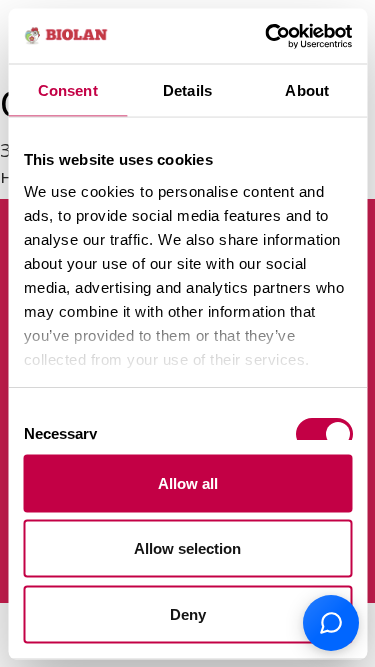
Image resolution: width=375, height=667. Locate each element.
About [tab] (307, 90)
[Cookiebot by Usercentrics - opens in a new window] (267, 36)
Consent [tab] (68, 90)
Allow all (188, 482)
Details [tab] (187, 90)
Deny (188, 613)
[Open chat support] (331, 623)
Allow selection (187, 548)
